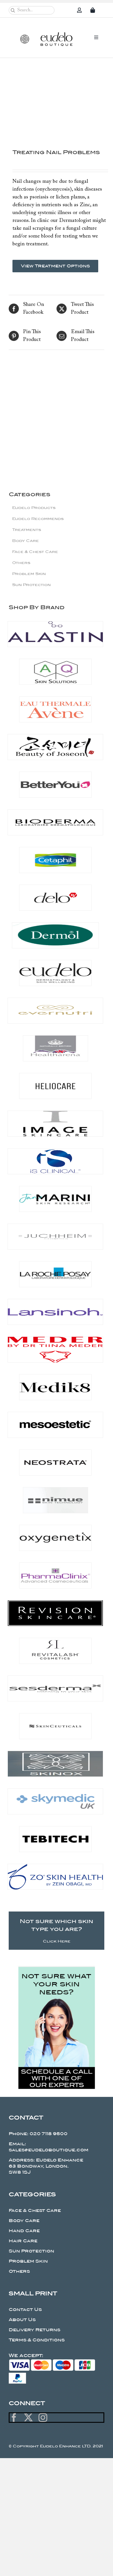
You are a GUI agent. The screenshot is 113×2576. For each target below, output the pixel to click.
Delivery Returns (34, 2330)
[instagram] (43, 2418)
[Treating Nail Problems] (57, 102)
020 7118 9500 (49, 2134)
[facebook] (14, 2418)
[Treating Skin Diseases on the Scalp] (80, 395)
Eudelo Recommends (38, 519)
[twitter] (28, 2418)
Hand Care (24, 2231)
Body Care (25, 541)
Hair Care (23, 2241)
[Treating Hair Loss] (33, 395)
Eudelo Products (34, 508)
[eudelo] (57, 35)
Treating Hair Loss (33, 436)
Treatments (27, 530)
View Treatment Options (55, 266)
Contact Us (25, 2310)
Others (21, 563)
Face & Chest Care (35, 552)
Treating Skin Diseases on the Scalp (80, 443)
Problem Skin (29, 574)
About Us (22, 2320)
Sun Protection (31, 585)
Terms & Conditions (37, 2340)
